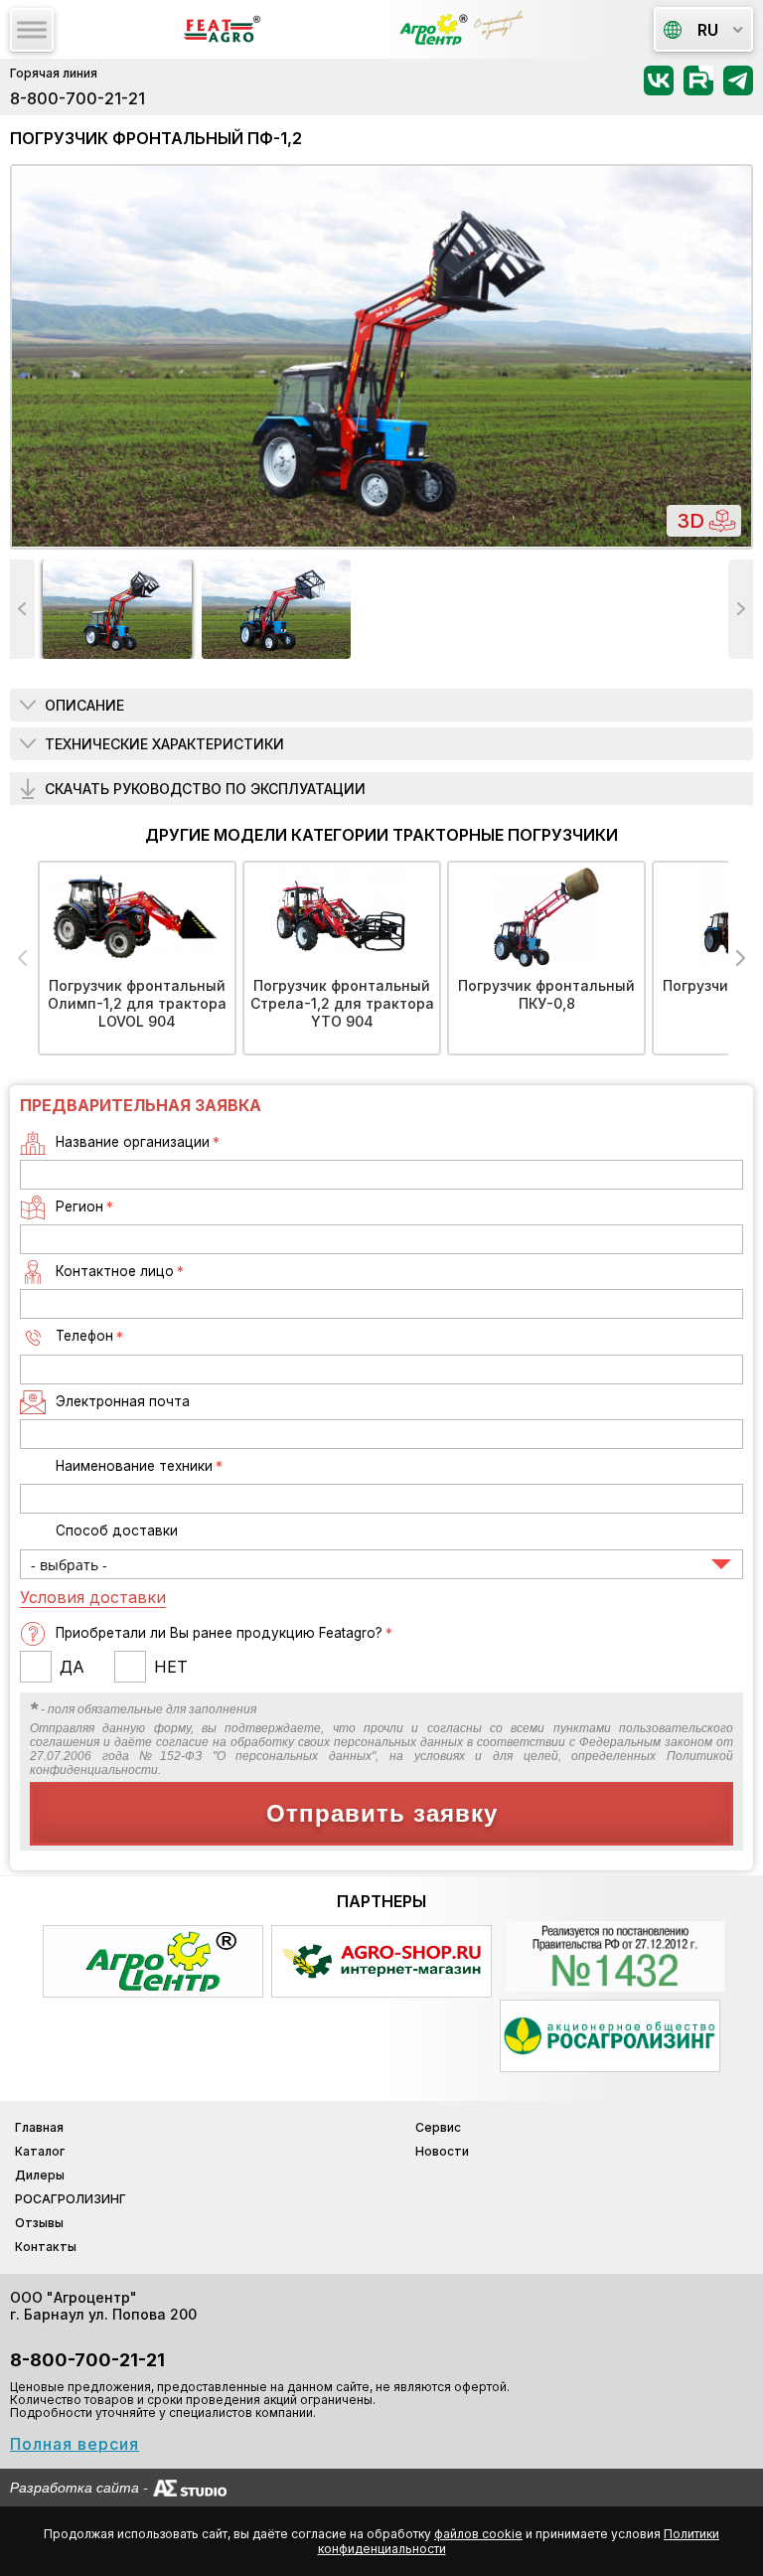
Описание (84, 705)
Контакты (46, 2247)
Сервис (438, 2127)
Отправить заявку (382, 1813)
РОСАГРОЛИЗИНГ (71, 2199)
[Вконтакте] (659, 87)
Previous (22, 609)
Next (741, 609)
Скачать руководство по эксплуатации (205, 789)
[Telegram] (738, 87)
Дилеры (40, 2175)
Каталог (40, 2151)
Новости (442, 2151)
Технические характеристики (164, 744)
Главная (39, 2127)
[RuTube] (698, 87)
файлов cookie (478, 2534)
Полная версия (75, 2444)
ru (708, 30)
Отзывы (39, 2223)
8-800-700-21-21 (77, 98)
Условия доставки (93, 1597)
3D (690, 521)
